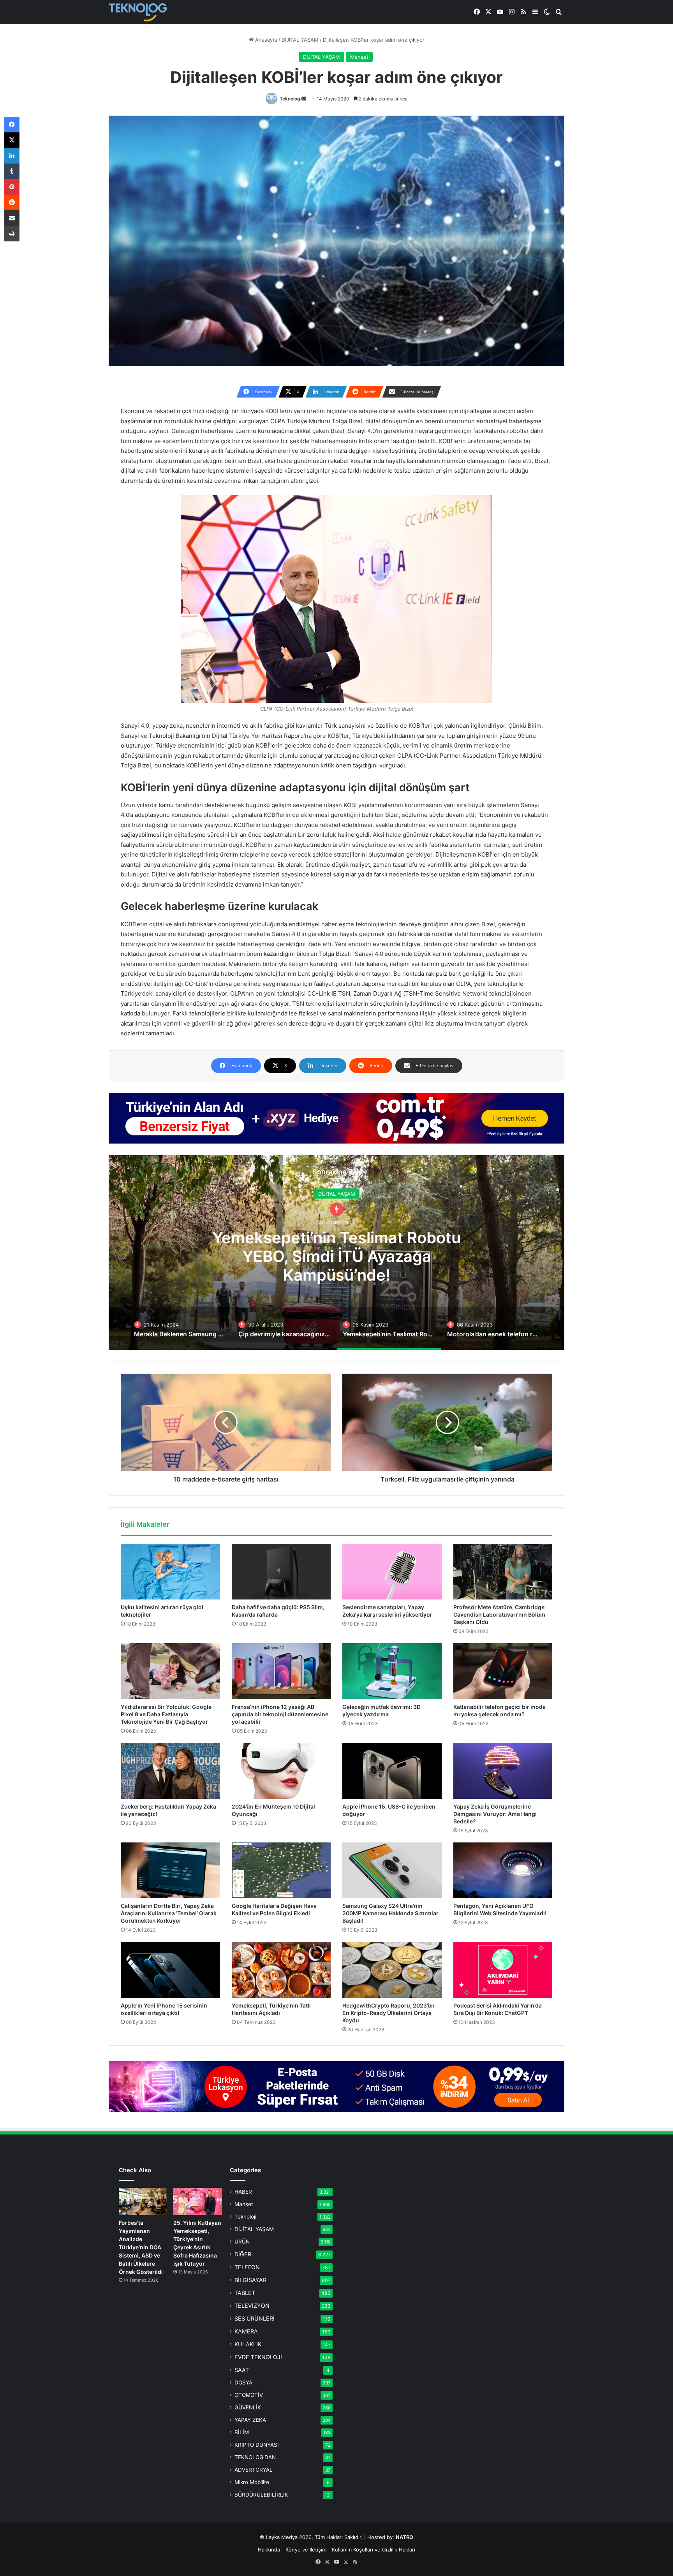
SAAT (242, 2370)
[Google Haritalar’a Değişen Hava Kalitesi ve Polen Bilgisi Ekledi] (281, 1870)
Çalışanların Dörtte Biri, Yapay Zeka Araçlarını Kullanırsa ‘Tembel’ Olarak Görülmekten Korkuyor (169, 1913)
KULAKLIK (248, 2344)
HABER (243, 2192)
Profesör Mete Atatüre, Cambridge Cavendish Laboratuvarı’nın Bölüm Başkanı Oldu (499, 1614)
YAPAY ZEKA (250, 2420)
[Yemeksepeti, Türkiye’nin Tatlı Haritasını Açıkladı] (281, 1970)
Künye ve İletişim (306, 2550)
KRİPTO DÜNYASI (257, 2445)
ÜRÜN (242, 2242)
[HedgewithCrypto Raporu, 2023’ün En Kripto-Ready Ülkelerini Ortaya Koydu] (392, 1970)
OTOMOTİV (249, 2395)
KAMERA (246, 2331)
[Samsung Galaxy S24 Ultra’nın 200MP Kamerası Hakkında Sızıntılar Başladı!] (392, 1870)
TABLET (245, 2293)
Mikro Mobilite (252, 2482)
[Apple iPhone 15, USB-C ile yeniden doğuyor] (392, 1771)
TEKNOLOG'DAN (255, 2457)
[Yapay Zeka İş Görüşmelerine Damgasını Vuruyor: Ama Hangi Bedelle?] (503, 1771)
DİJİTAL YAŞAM (300, 40)
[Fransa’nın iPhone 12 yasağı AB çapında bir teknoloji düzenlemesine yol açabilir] (281, 1671)
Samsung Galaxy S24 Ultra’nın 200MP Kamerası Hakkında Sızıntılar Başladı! (390, 1913)
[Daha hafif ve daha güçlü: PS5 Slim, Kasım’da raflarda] (281, 1572)
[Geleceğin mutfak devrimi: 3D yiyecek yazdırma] (392, 1671)
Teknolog (290, 99)
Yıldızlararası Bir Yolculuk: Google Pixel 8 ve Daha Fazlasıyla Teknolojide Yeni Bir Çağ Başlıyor (166, 1714)
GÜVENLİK (248, 2407)
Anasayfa (265, 40)
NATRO (404, 2537)
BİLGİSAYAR (250, 2280)
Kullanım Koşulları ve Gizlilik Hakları (373, 2550)
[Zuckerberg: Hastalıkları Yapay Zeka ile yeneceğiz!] (170, 1771)
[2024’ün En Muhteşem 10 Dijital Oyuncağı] (281, 1771)
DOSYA (243, 2382)
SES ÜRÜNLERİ (255, 2318)
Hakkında (269, 2550)
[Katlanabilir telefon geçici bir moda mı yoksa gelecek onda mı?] (503, 1671)
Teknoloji (245, 2217)
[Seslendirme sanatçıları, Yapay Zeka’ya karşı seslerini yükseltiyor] (392, 1572)
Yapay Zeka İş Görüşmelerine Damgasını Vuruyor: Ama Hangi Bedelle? (495, 1814)
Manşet (359, 57)
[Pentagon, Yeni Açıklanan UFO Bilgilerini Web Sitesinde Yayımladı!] (503, 1870)
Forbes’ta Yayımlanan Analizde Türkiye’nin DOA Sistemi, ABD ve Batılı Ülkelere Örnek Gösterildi (141, 2247)
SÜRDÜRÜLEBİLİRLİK (261, 2495)
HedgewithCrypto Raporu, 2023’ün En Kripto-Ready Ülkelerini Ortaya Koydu (388, 2013)
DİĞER (243, 2254)
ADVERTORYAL (254, 2470)
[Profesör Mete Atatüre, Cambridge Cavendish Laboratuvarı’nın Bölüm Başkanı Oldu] (503, 1572)
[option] (336, 1253)
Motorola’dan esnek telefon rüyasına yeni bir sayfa (336, 1256)
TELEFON (247, 2267)
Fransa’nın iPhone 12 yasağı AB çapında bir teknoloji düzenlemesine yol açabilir (280, 1714)
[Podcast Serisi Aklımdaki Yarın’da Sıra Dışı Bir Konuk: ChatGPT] (503, 1970)
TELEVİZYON (252, 2306)
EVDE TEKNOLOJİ (258, 2357)
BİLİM (242, 2432)
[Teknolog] (138, 12)
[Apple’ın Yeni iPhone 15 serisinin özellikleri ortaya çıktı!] (170, 1970)
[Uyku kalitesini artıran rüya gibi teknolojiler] (170, 1572)
